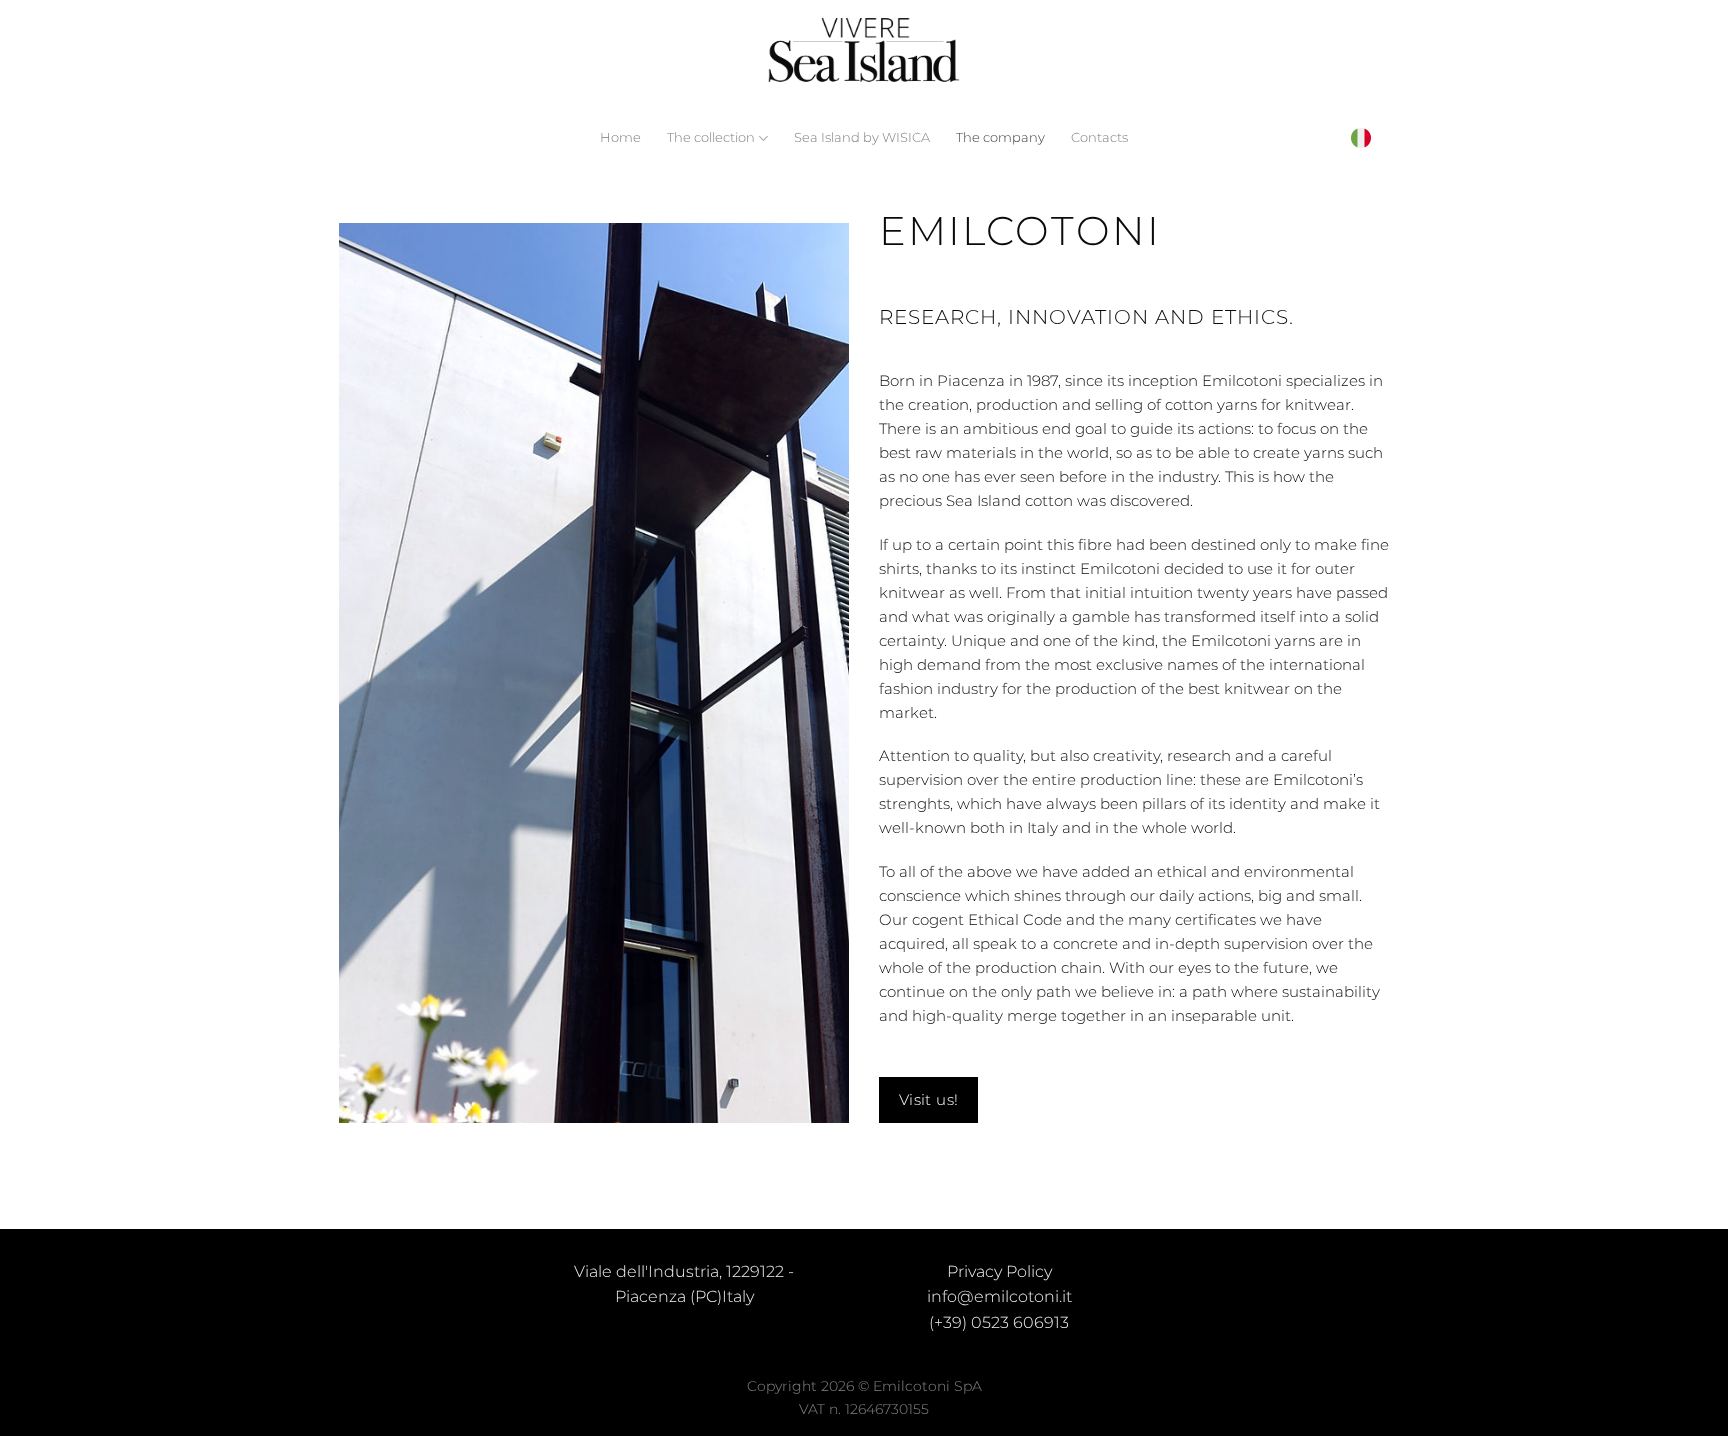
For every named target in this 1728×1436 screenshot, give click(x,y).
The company (1000, 137)
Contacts (1099, 137)
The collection (711, 137)
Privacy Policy (999, 1271)
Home (620, 137)
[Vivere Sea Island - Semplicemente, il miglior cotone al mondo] (864, 50)
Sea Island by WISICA (862, 137)
